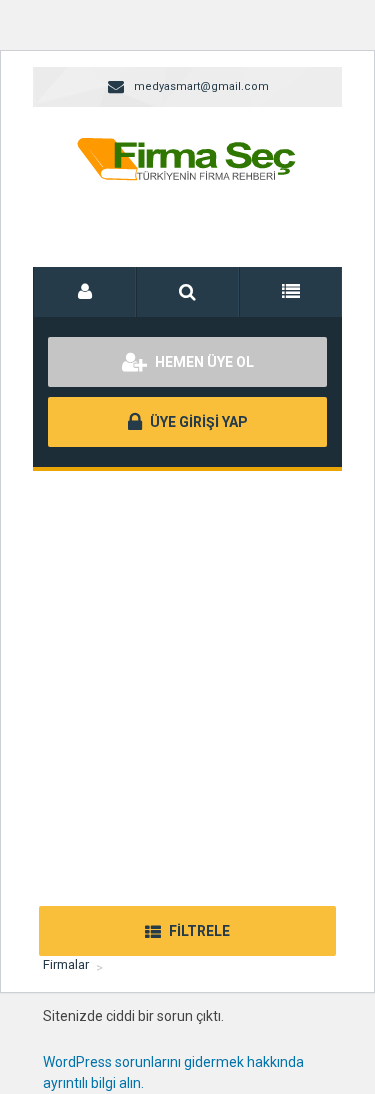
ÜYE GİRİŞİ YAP (197, 422)
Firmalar (66, 964)
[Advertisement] (187, 668)
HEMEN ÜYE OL (203, 362)
